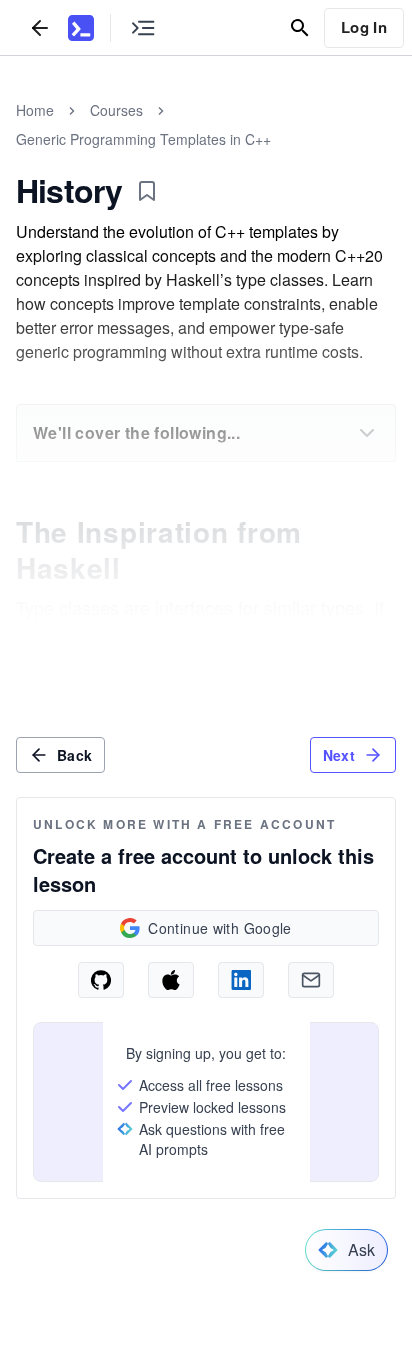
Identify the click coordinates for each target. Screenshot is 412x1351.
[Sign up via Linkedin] (241, 980)
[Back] (40, 27)
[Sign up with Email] (311, 980)
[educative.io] (81, 28)
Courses (116, 110)
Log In (364, 27)
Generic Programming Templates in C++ (143, 139)
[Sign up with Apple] (171, 980)
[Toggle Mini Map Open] (143, 27)
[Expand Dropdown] (367, 433)
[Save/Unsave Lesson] (147, 191)
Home (35, 110)
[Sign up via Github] (101, 980)
